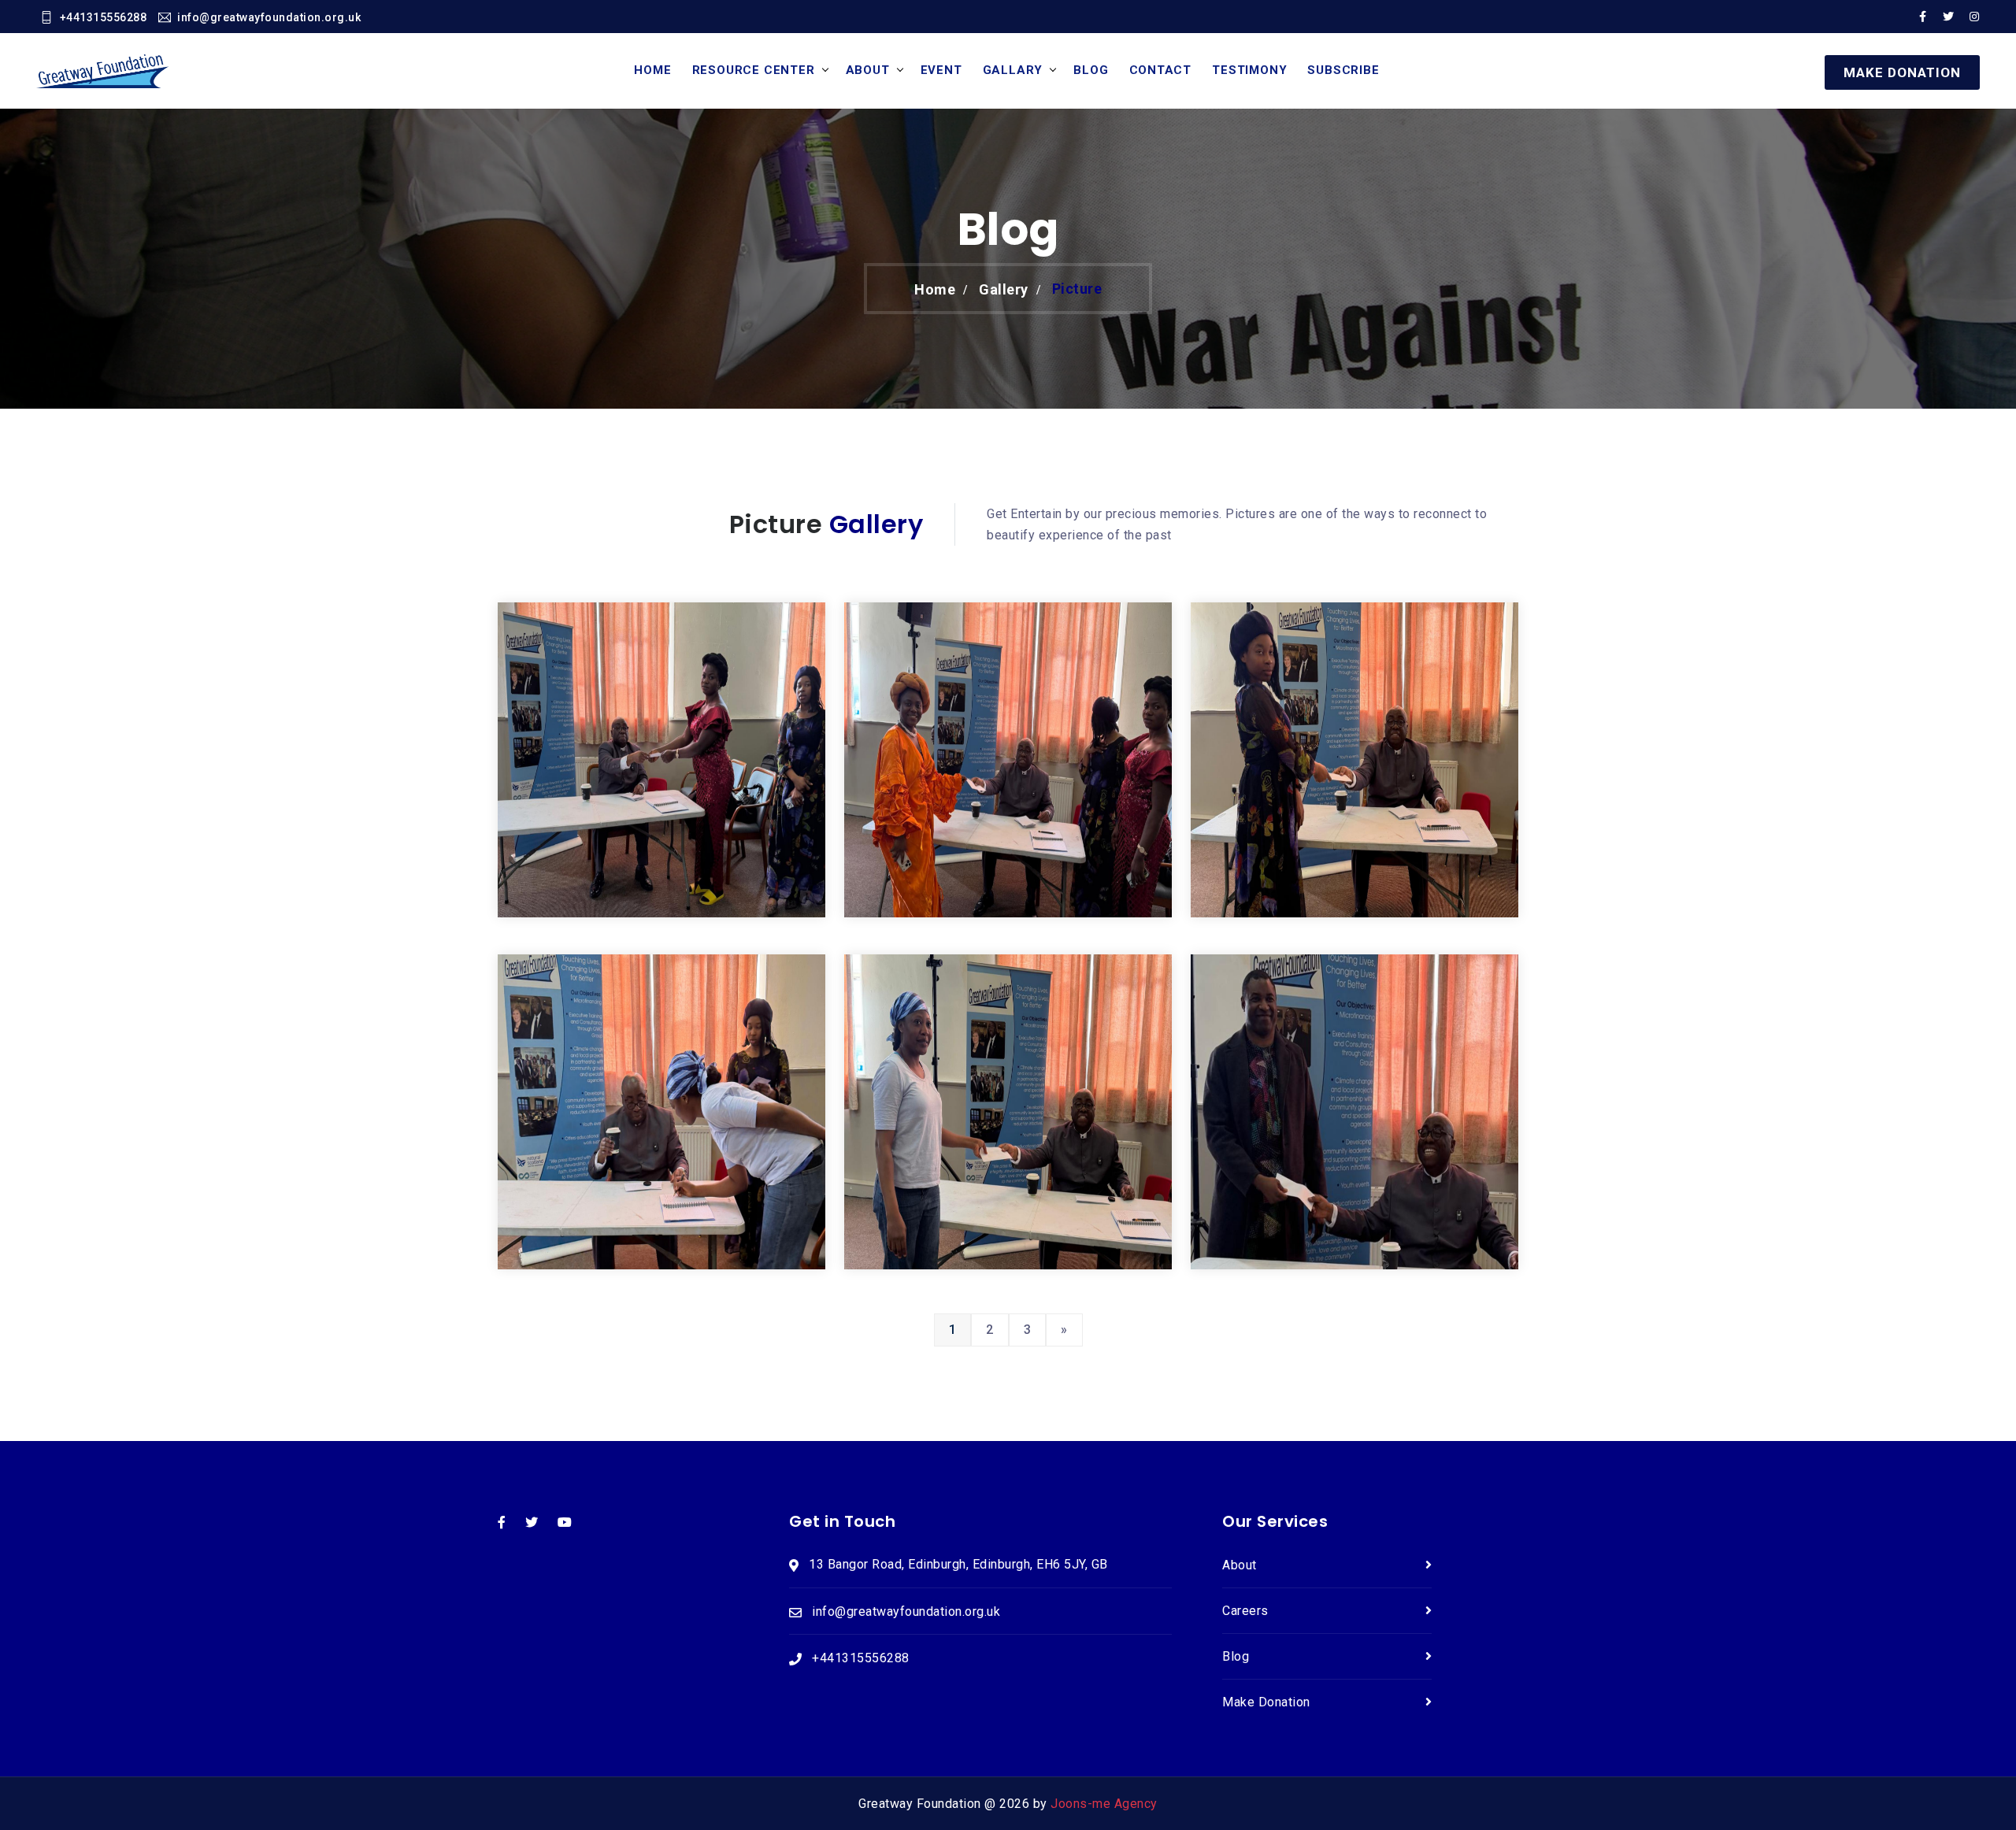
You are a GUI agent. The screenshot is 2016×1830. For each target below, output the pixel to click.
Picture (1077, 289)
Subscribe (1343, 70)
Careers (1245, 1611)
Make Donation (1266, 1702)
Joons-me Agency (1104, 1804)
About (868, 70)
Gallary (1013, 70)
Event (941, 70)
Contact (1161, 70)
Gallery (1004, 289)
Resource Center (754, 70)
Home (652, 70)
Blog (1091, 70)
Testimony (1249, 70)
